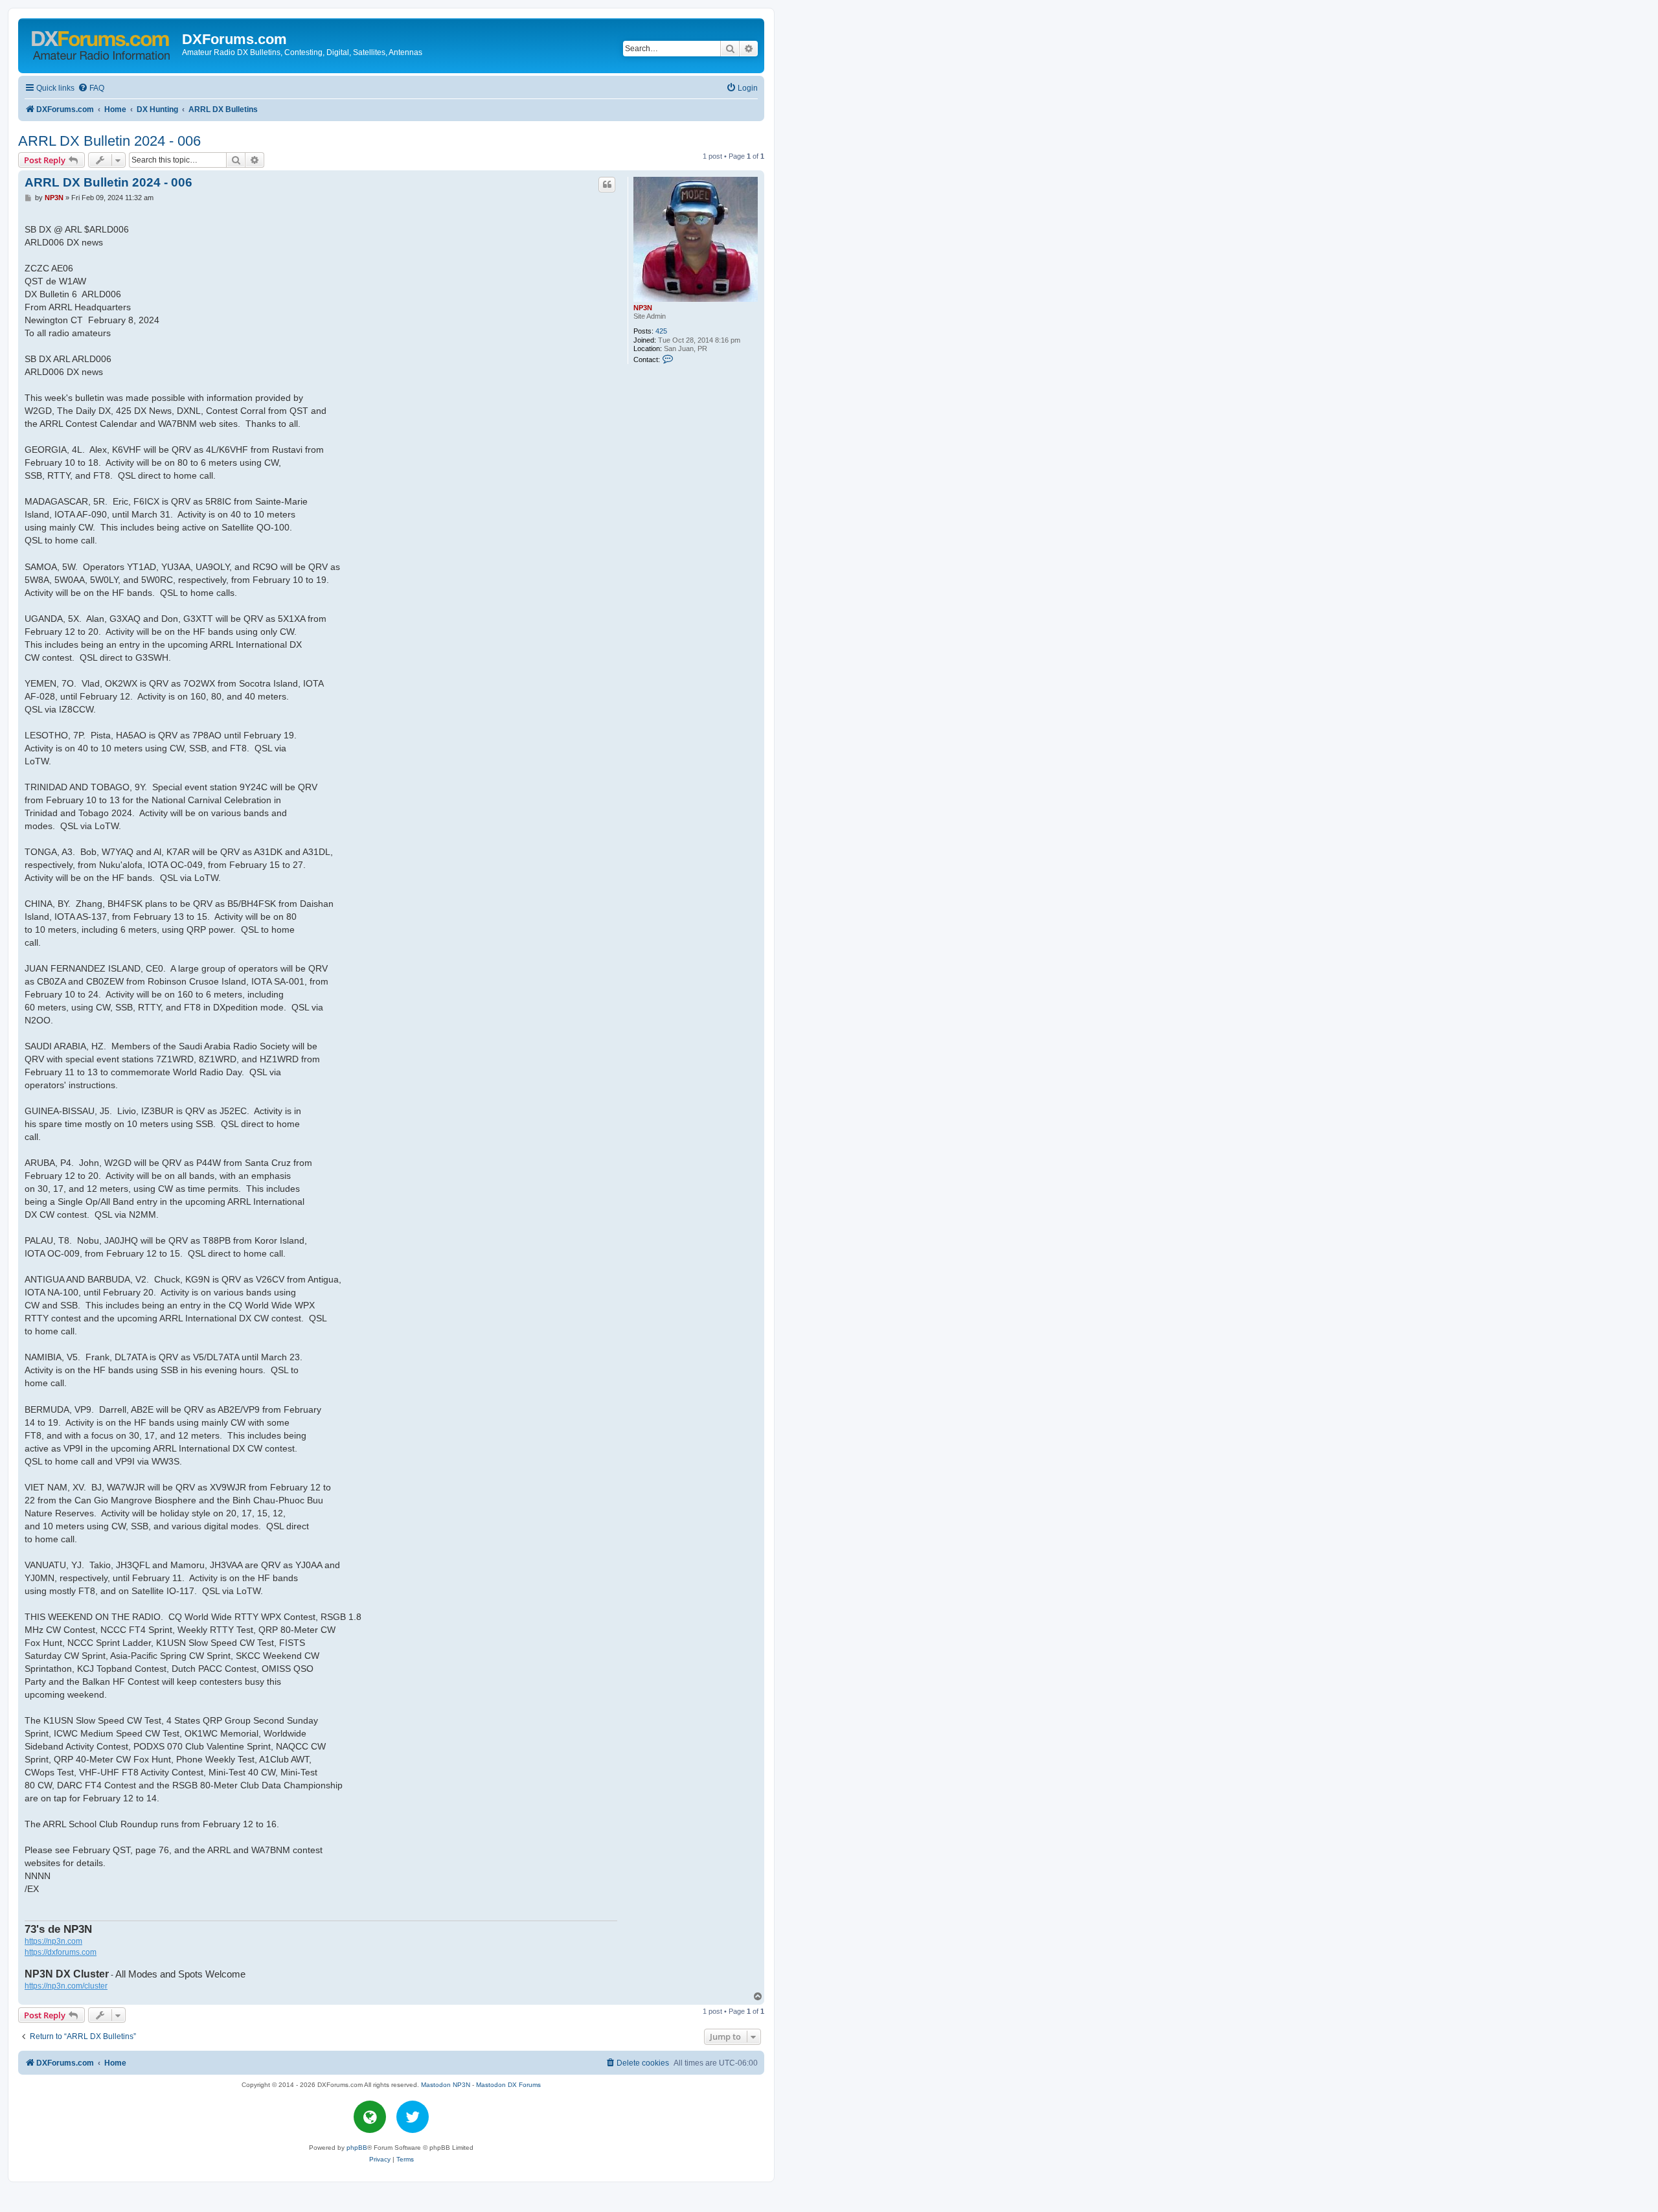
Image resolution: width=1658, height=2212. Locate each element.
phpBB (357, 2148)
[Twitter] (413, 2117)
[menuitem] (91, 88)
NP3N (643, 308)
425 (661, 331)
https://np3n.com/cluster (66, 1986)
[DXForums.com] (102, 43)
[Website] (370, 2117)
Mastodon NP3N (446, 2085)
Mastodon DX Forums (508, 2085)
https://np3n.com (53, 1941)
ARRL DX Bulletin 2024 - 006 (109, 141)
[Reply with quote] (607, 185)
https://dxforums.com (61, 1952)
